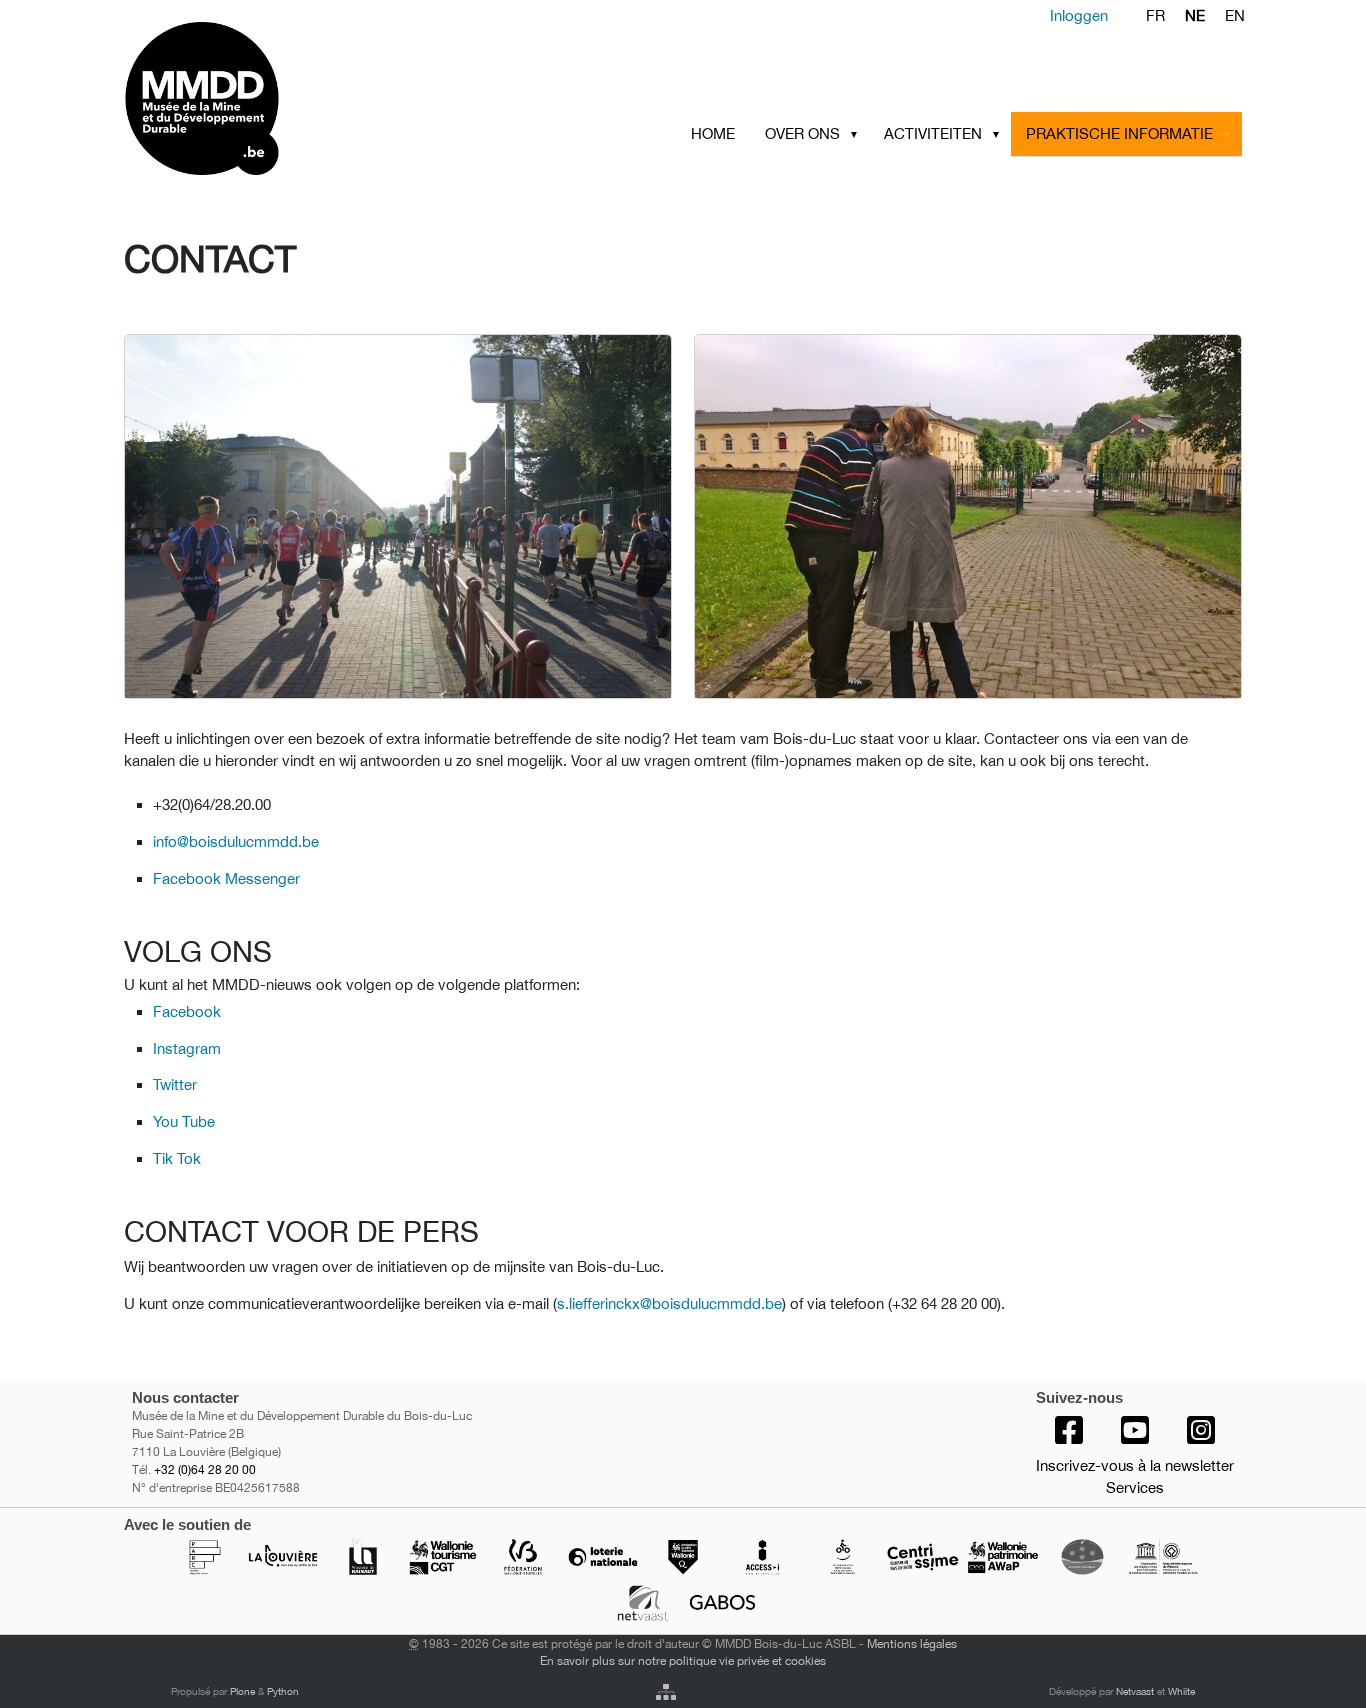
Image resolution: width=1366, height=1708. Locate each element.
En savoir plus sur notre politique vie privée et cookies (683, 1660)
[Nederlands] (280, 98)
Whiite (1181, 1691)
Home (713, 133)
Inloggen (1079, 15)
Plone (242, 1691)
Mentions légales (912, 1643)
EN (1235, 15)
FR (1155, 15)
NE (1195, 15)
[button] (858, 134)
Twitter (175, 1084)
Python (283, 1691)
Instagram (187, 1048)
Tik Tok (177, 1158)
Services (1135, 1487)
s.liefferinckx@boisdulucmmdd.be (669, 1303)
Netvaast (1135, 1691)
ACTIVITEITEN (933, 133)
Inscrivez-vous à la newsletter (1135, 1465)
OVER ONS (802, 133)
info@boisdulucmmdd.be (236, 841)
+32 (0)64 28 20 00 (205, 1470)
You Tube (184, 1121)
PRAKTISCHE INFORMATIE (1119, 133)
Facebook (187, 1011)
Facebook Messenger (226, 878)
